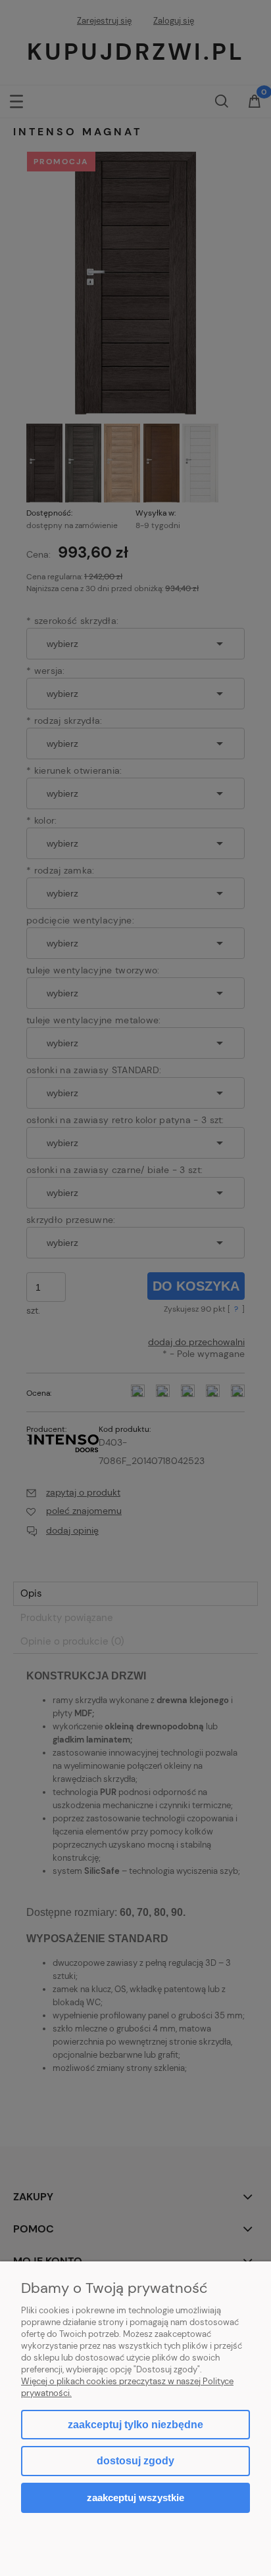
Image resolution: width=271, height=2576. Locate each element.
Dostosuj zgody (135, 2461)
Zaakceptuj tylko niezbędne (135, 2425)
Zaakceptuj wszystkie (135, 2498)
